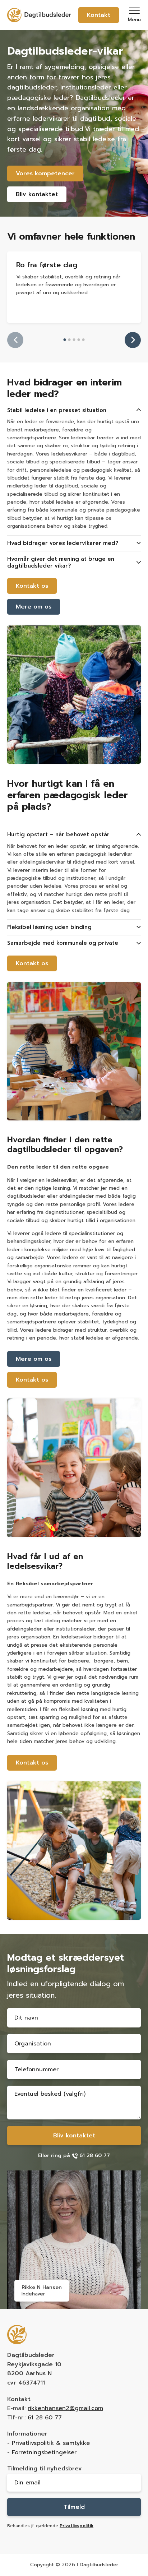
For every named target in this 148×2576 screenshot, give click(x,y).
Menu (134, 20)
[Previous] (15, 340)
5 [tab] (84, 340)
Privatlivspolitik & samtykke (51, 2443)
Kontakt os (32, 586)
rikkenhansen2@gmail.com (65, 2408)
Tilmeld (74, 2507)
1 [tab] (65, 340)
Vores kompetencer (45, 174)
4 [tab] (79, 340)
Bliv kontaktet (37, 194)
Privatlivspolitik (77, 2526)
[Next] (133, 340)
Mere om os (34, 607)
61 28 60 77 (45, 2418)
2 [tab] (70, 340)
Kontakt (99, 15)
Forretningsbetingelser (44, 2452)
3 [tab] (74, 340)
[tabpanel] (74, 287)
